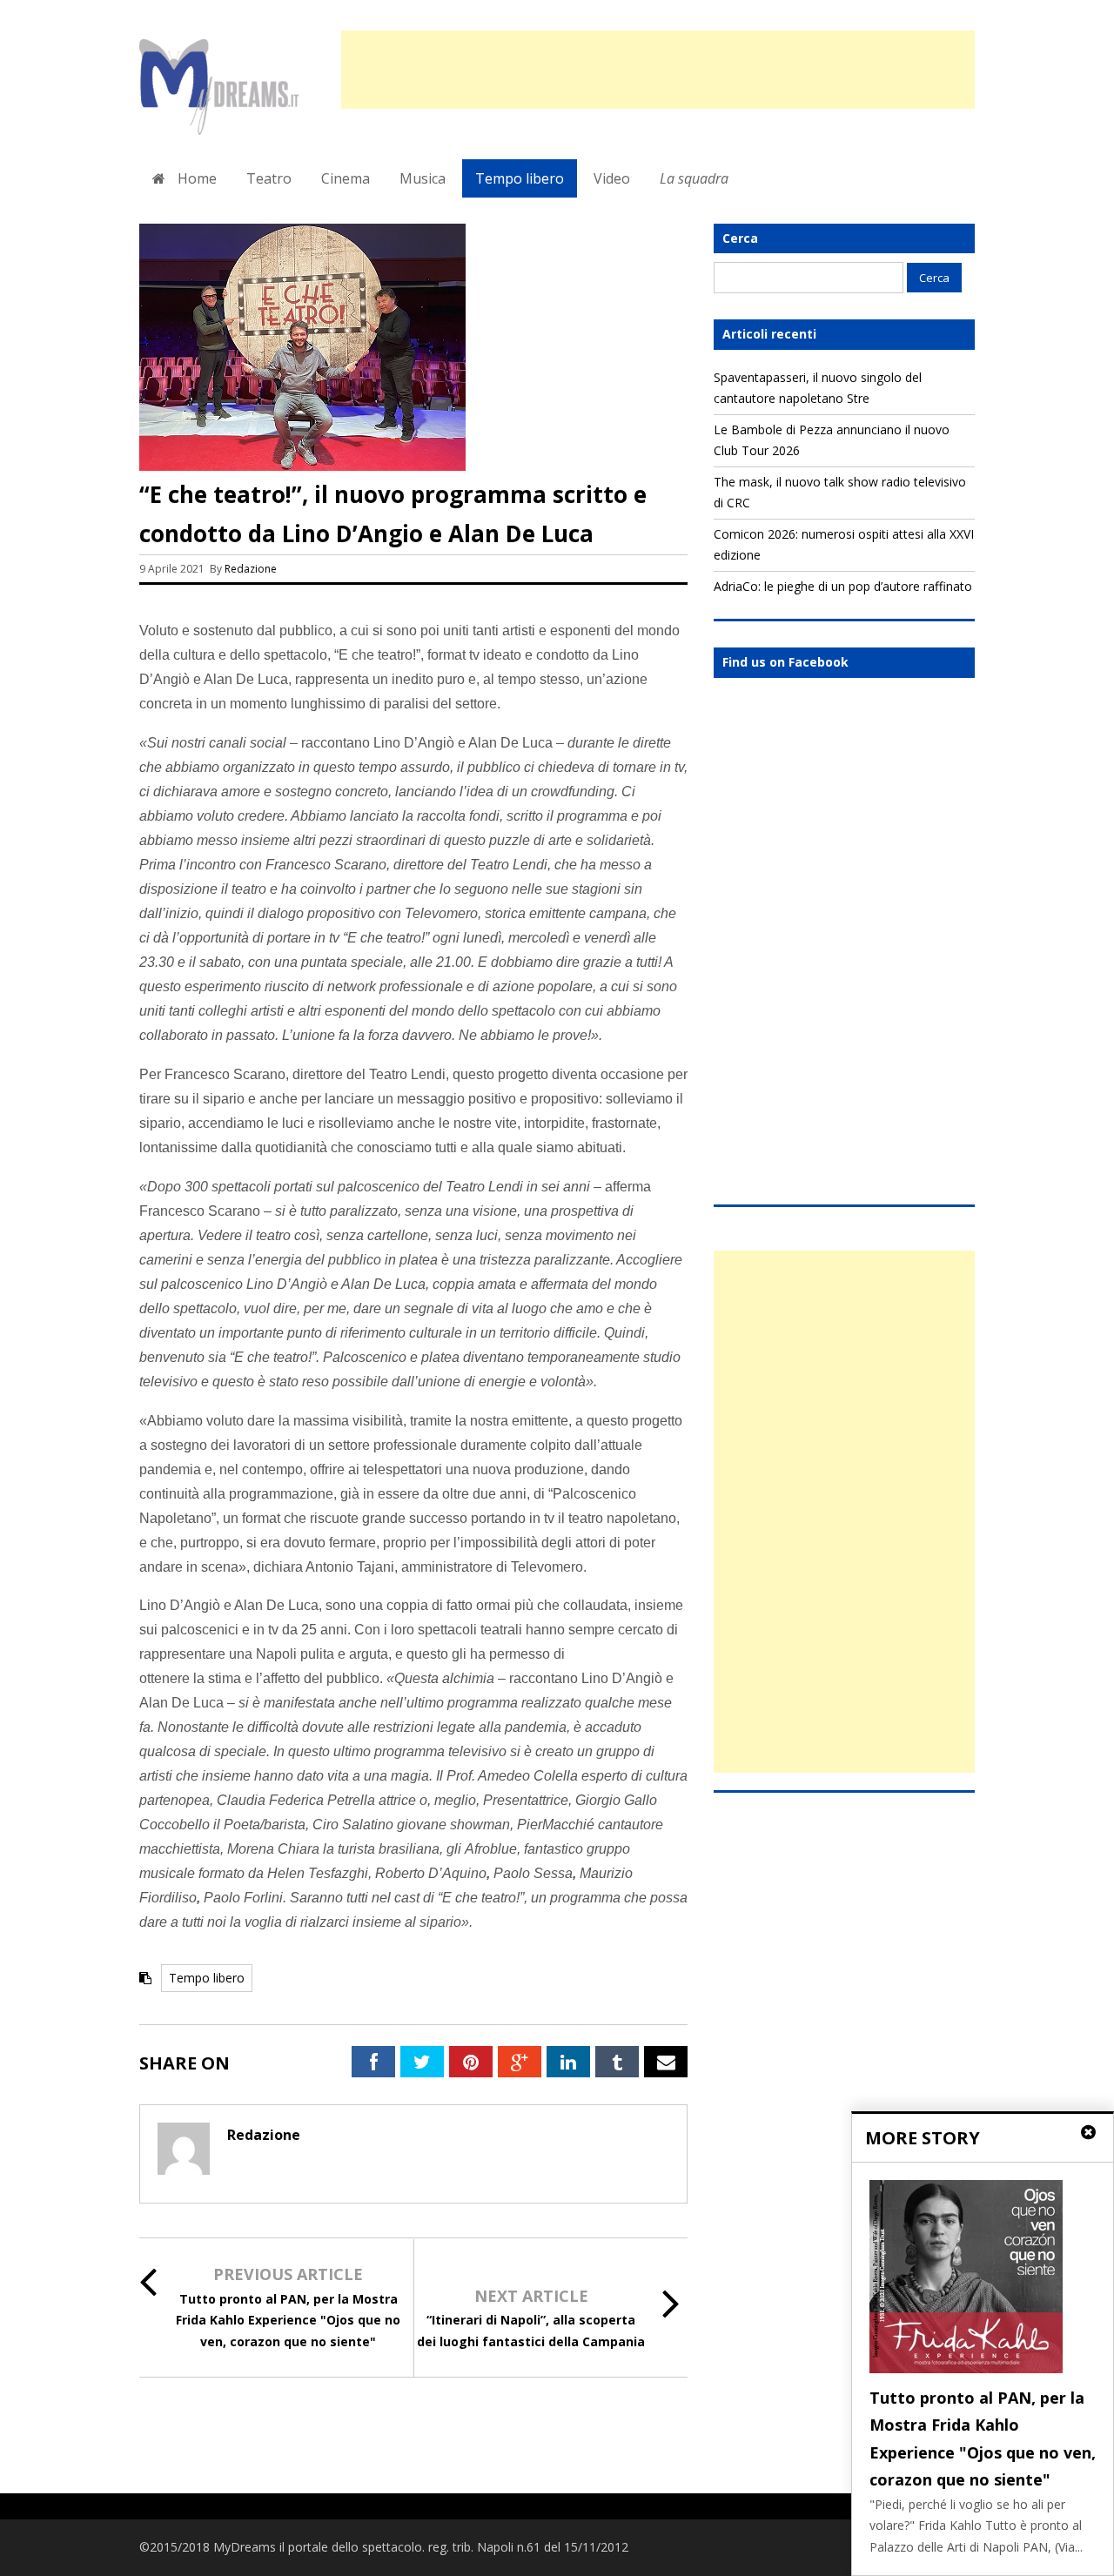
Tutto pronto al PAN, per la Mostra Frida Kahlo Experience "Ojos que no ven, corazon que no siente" (288, 2320)
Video (612, 178)
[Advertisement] (658, 70)
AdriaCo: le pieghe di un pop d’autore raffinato (843, 586)
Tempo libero (520, 178)
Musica (423, 178)
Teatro (269, 178)
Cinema (346, 178)
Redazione (252, 569)
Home (195, 178)
